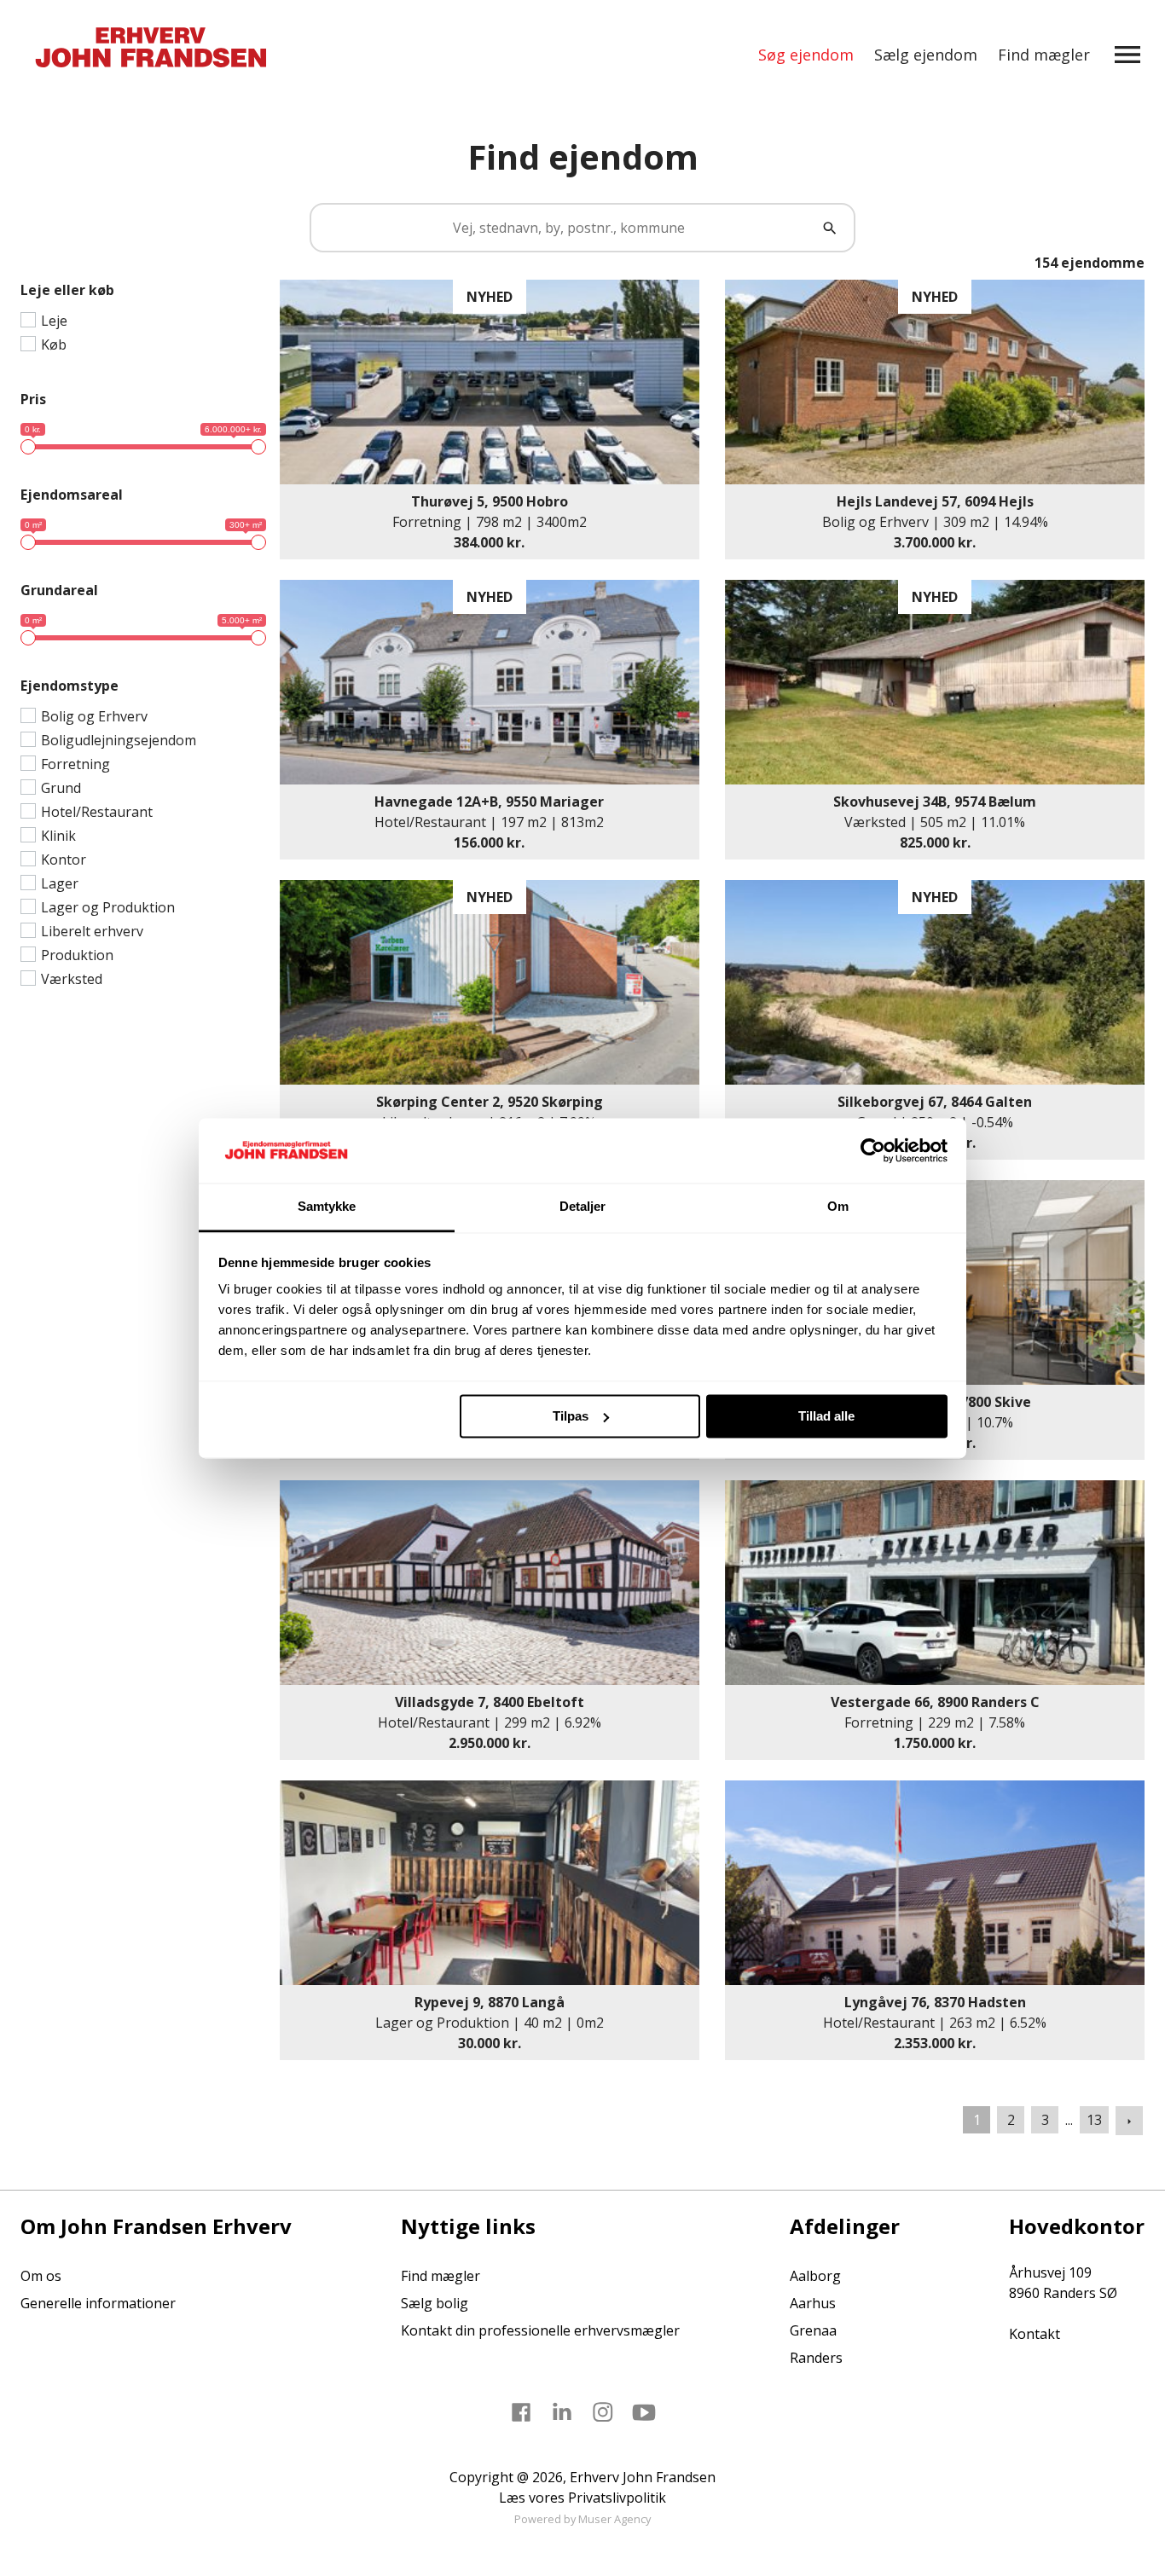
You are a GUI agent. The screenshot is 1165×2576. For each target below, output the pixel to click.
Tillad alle (826, 1416)
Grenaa (813, 2330)
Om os (41, 2276)
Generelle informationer (98, 2303)
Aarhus (813, 2303)
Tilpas (571, 1416)
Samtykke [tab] (327, 1207)
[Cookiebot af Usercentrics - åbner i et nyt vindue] (873, 1150)
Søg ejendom (806, 55)
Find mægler (1044, 55)
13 (1094, 2120)
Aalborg (815, 2276)
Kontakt (1035, 2334)
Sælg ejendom (926, 55)
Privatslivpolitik (617, 2498)
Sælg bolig (435, 2303)
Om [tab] (838, 1207)
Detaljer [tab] (583, 1207)
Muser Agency (614, 2519)
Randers (816, 2358)
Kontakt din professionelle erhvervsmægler (540, 2330)
